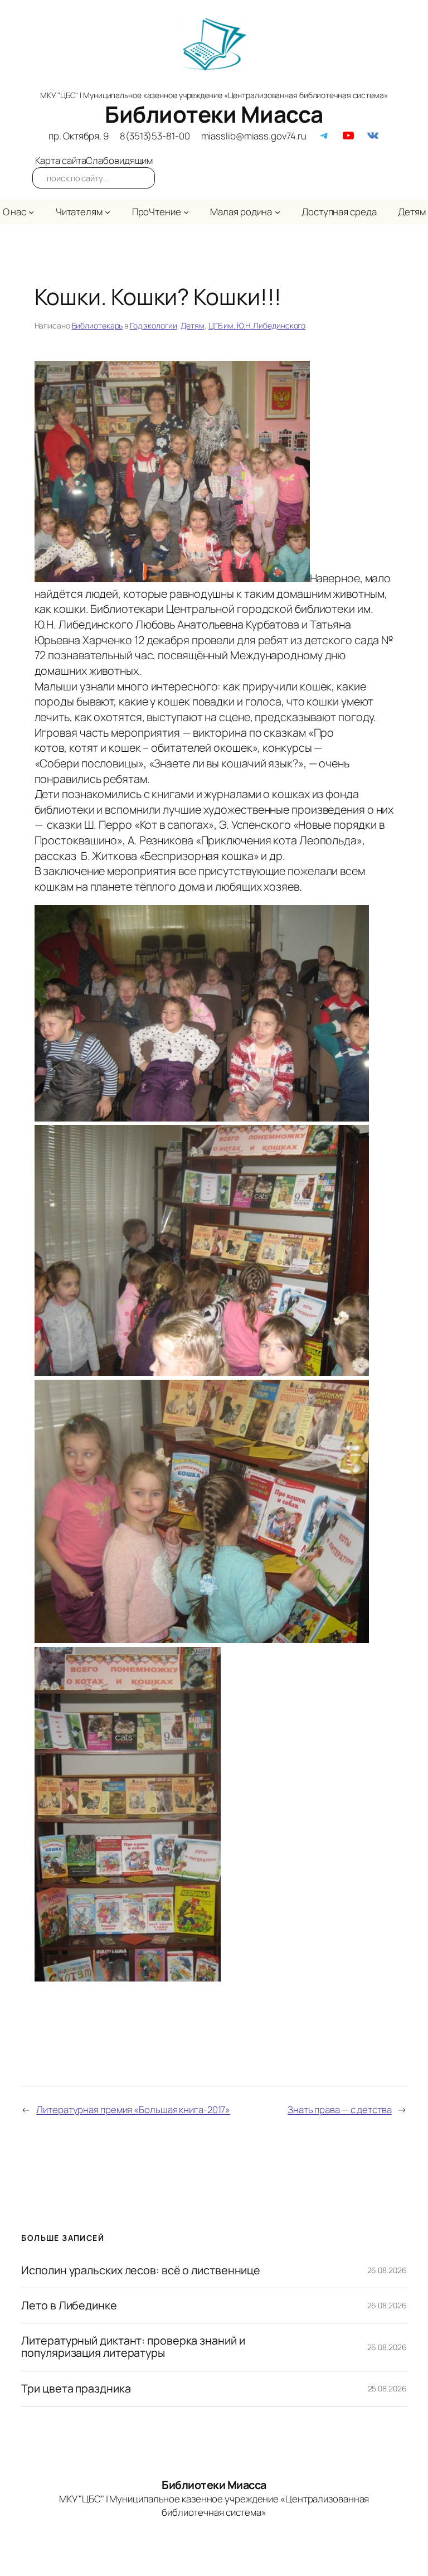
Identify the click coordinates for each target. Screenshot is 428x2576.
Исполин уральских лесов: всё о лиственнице (141, 2270)
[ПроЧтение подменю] (186, 212)
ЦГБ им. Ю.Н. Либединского (257, 325)
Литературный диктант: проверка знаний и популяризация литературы (133, 2347)
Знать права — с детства (340, 2109)
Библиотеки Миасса (214, 114)
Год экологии (154, 325)
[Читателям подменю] (108, 212)
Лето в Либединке (69, 2306)
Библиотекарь (98, 325)
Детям (193, 325)
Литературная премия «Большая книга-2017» (133, 2109)
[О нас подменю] (31, 212)
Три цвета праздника (76, 2389)
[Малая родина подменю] (278, 212)
